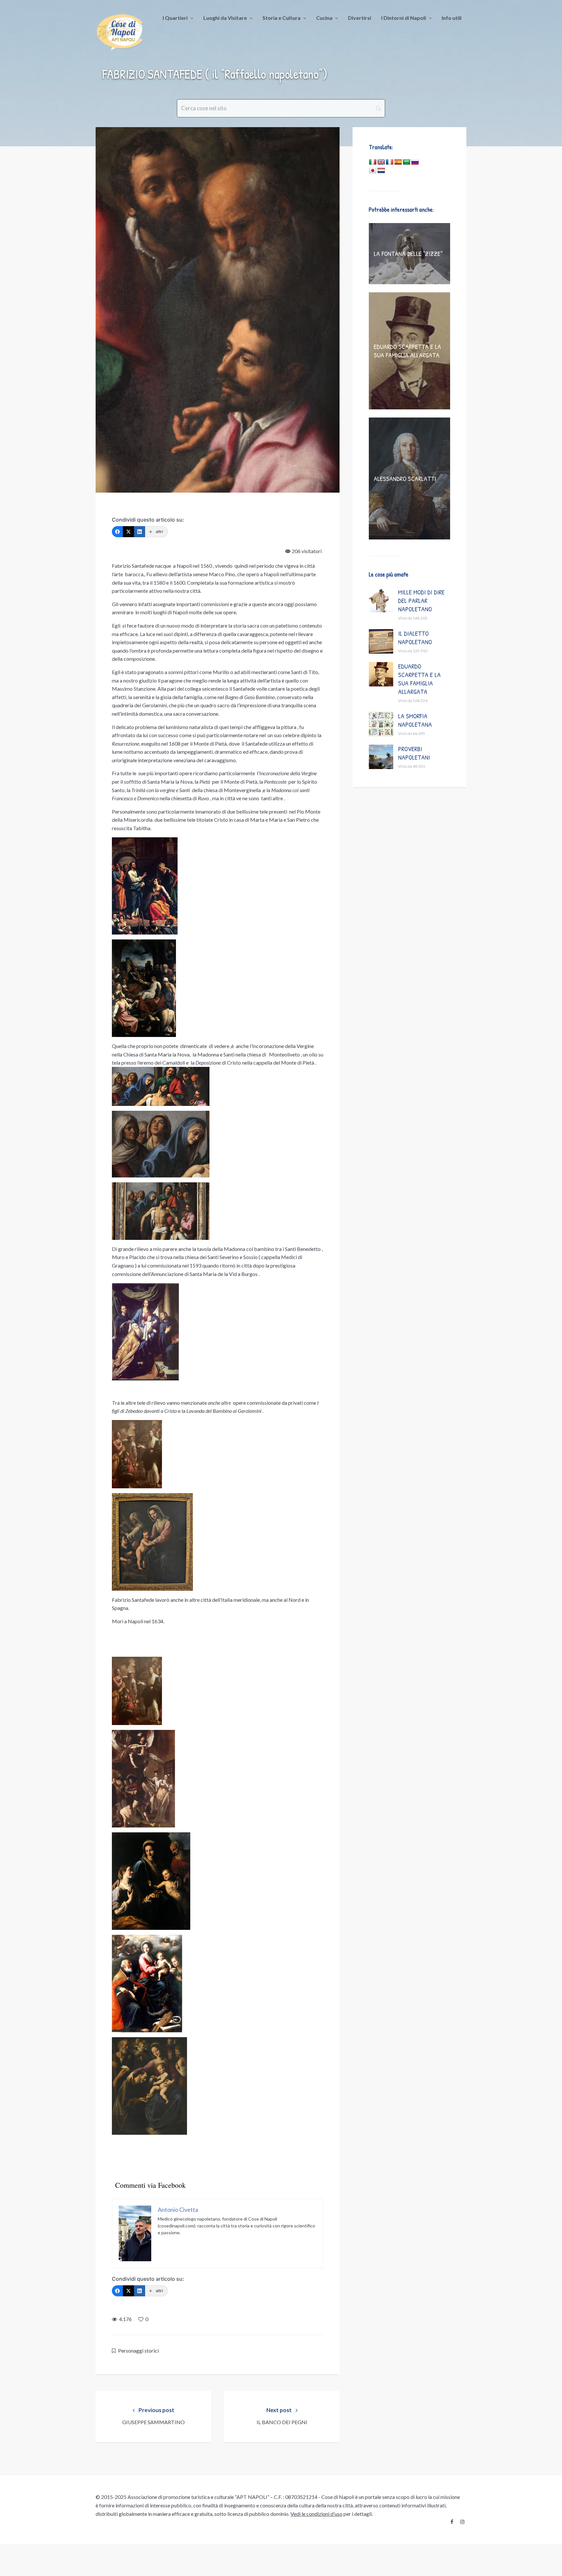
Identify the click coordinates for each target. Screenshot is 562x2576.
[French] (390, 162)
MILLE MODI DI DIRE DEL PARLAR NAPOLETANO (421, 600)
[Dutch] (381, 171)
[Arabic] (407, 162)
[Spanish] (398, 162)
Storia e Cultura (281, 18)
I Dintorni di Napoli (404, 18)
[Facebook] (117, 532)
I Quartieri (175, 18)
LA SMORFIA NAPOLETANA (415, 720)
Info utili (452, 18)
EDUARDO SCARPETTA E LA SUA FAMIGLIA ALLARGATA (407, 351)
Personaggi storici (138, 2350)
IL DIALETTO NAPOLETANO (415, 637)
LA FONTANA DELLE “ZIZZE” (408, 253)
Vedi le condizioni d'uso (316, 2514)
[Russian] (415, 162)
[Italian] (373, 162)
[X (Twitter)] (128, 532)
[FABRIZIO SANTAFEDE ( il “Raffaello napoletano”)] (218, 310)
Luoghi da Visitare (225, 18)
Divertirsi (360, 18)
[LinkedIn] (140, 532)
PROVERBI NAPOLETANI (414, 753)
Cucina (324, 18)
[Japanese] (373, 171)
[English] (381, 162)
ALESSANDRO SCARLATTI (405, 478)
